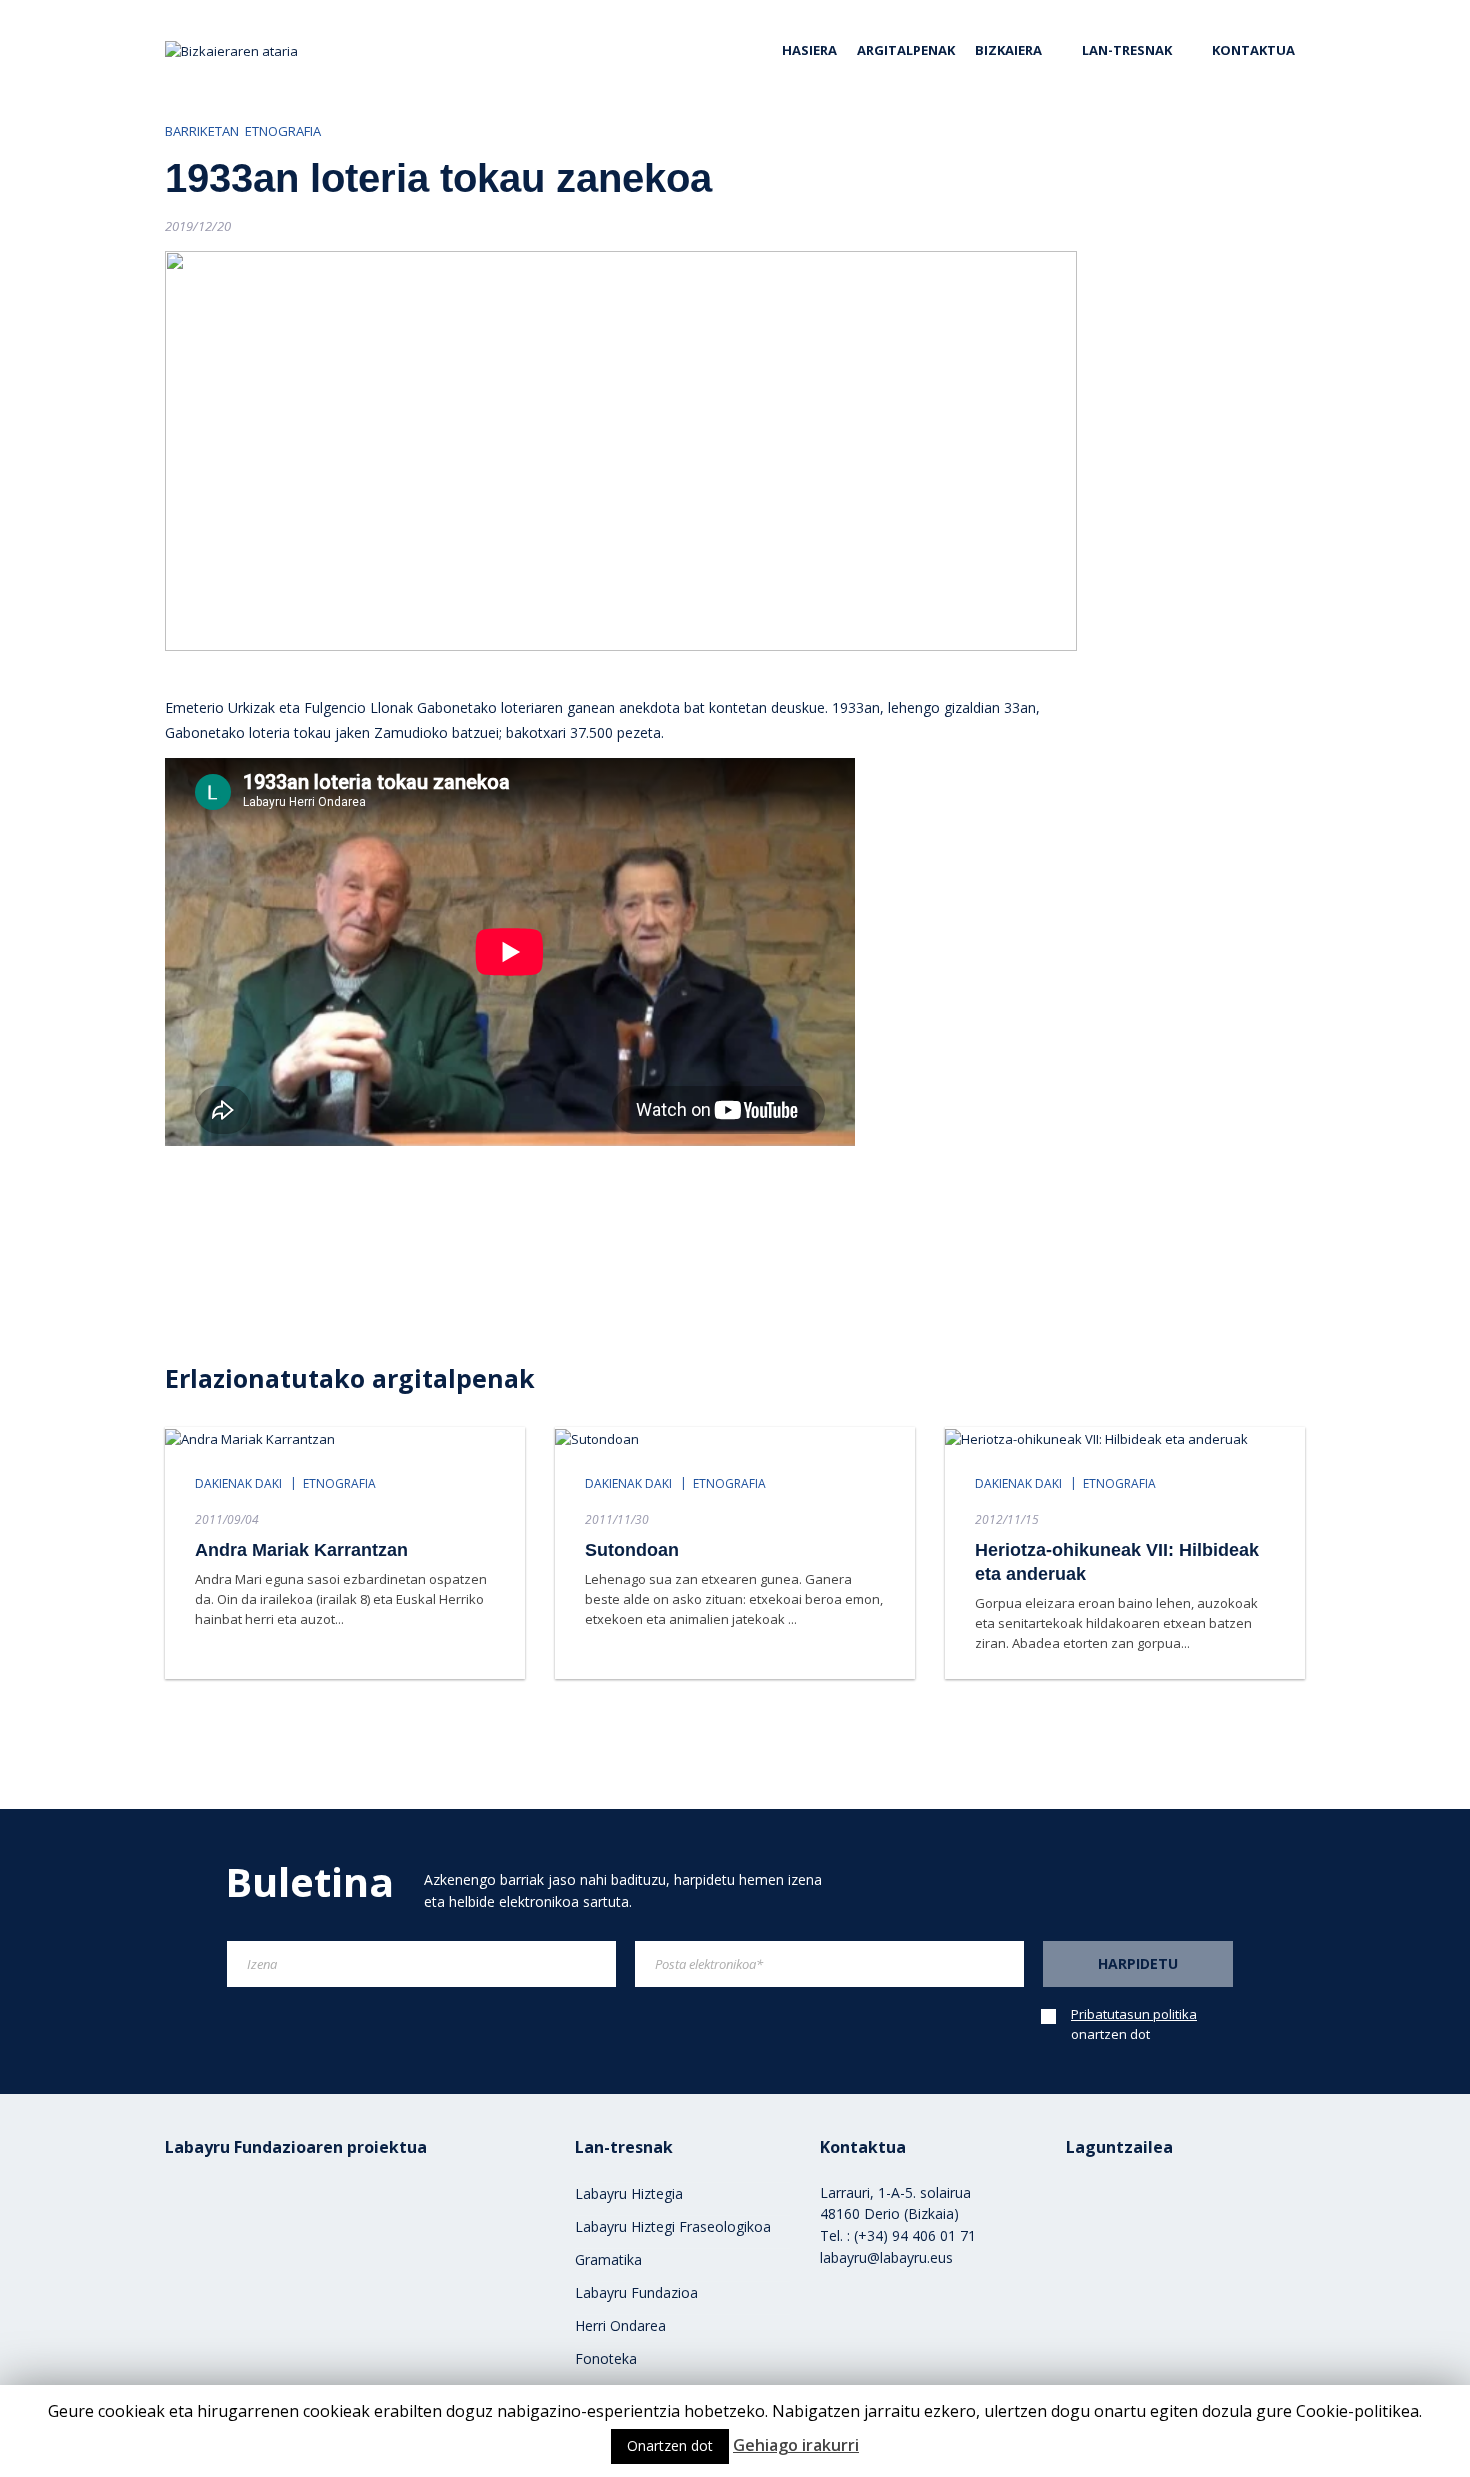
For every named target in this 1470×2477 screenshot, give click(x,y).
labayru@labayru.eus (886, 2257)
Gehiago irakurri (796, 2445)
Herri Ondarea (620, 2325)
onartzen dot (1134, 2024)
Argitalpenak (906, 50)
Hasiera (809, 50)
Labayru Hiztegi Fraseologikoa (673, 2226)
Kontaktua (1253, 50)
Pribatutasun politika (1134, 2014)
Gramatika (608, 2259)
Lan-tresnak (1127, 50)
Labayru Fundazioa (636, 2292)
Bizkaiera (1008, 50)
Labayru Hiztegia (629, 2193)
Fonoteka (606, 2358)
